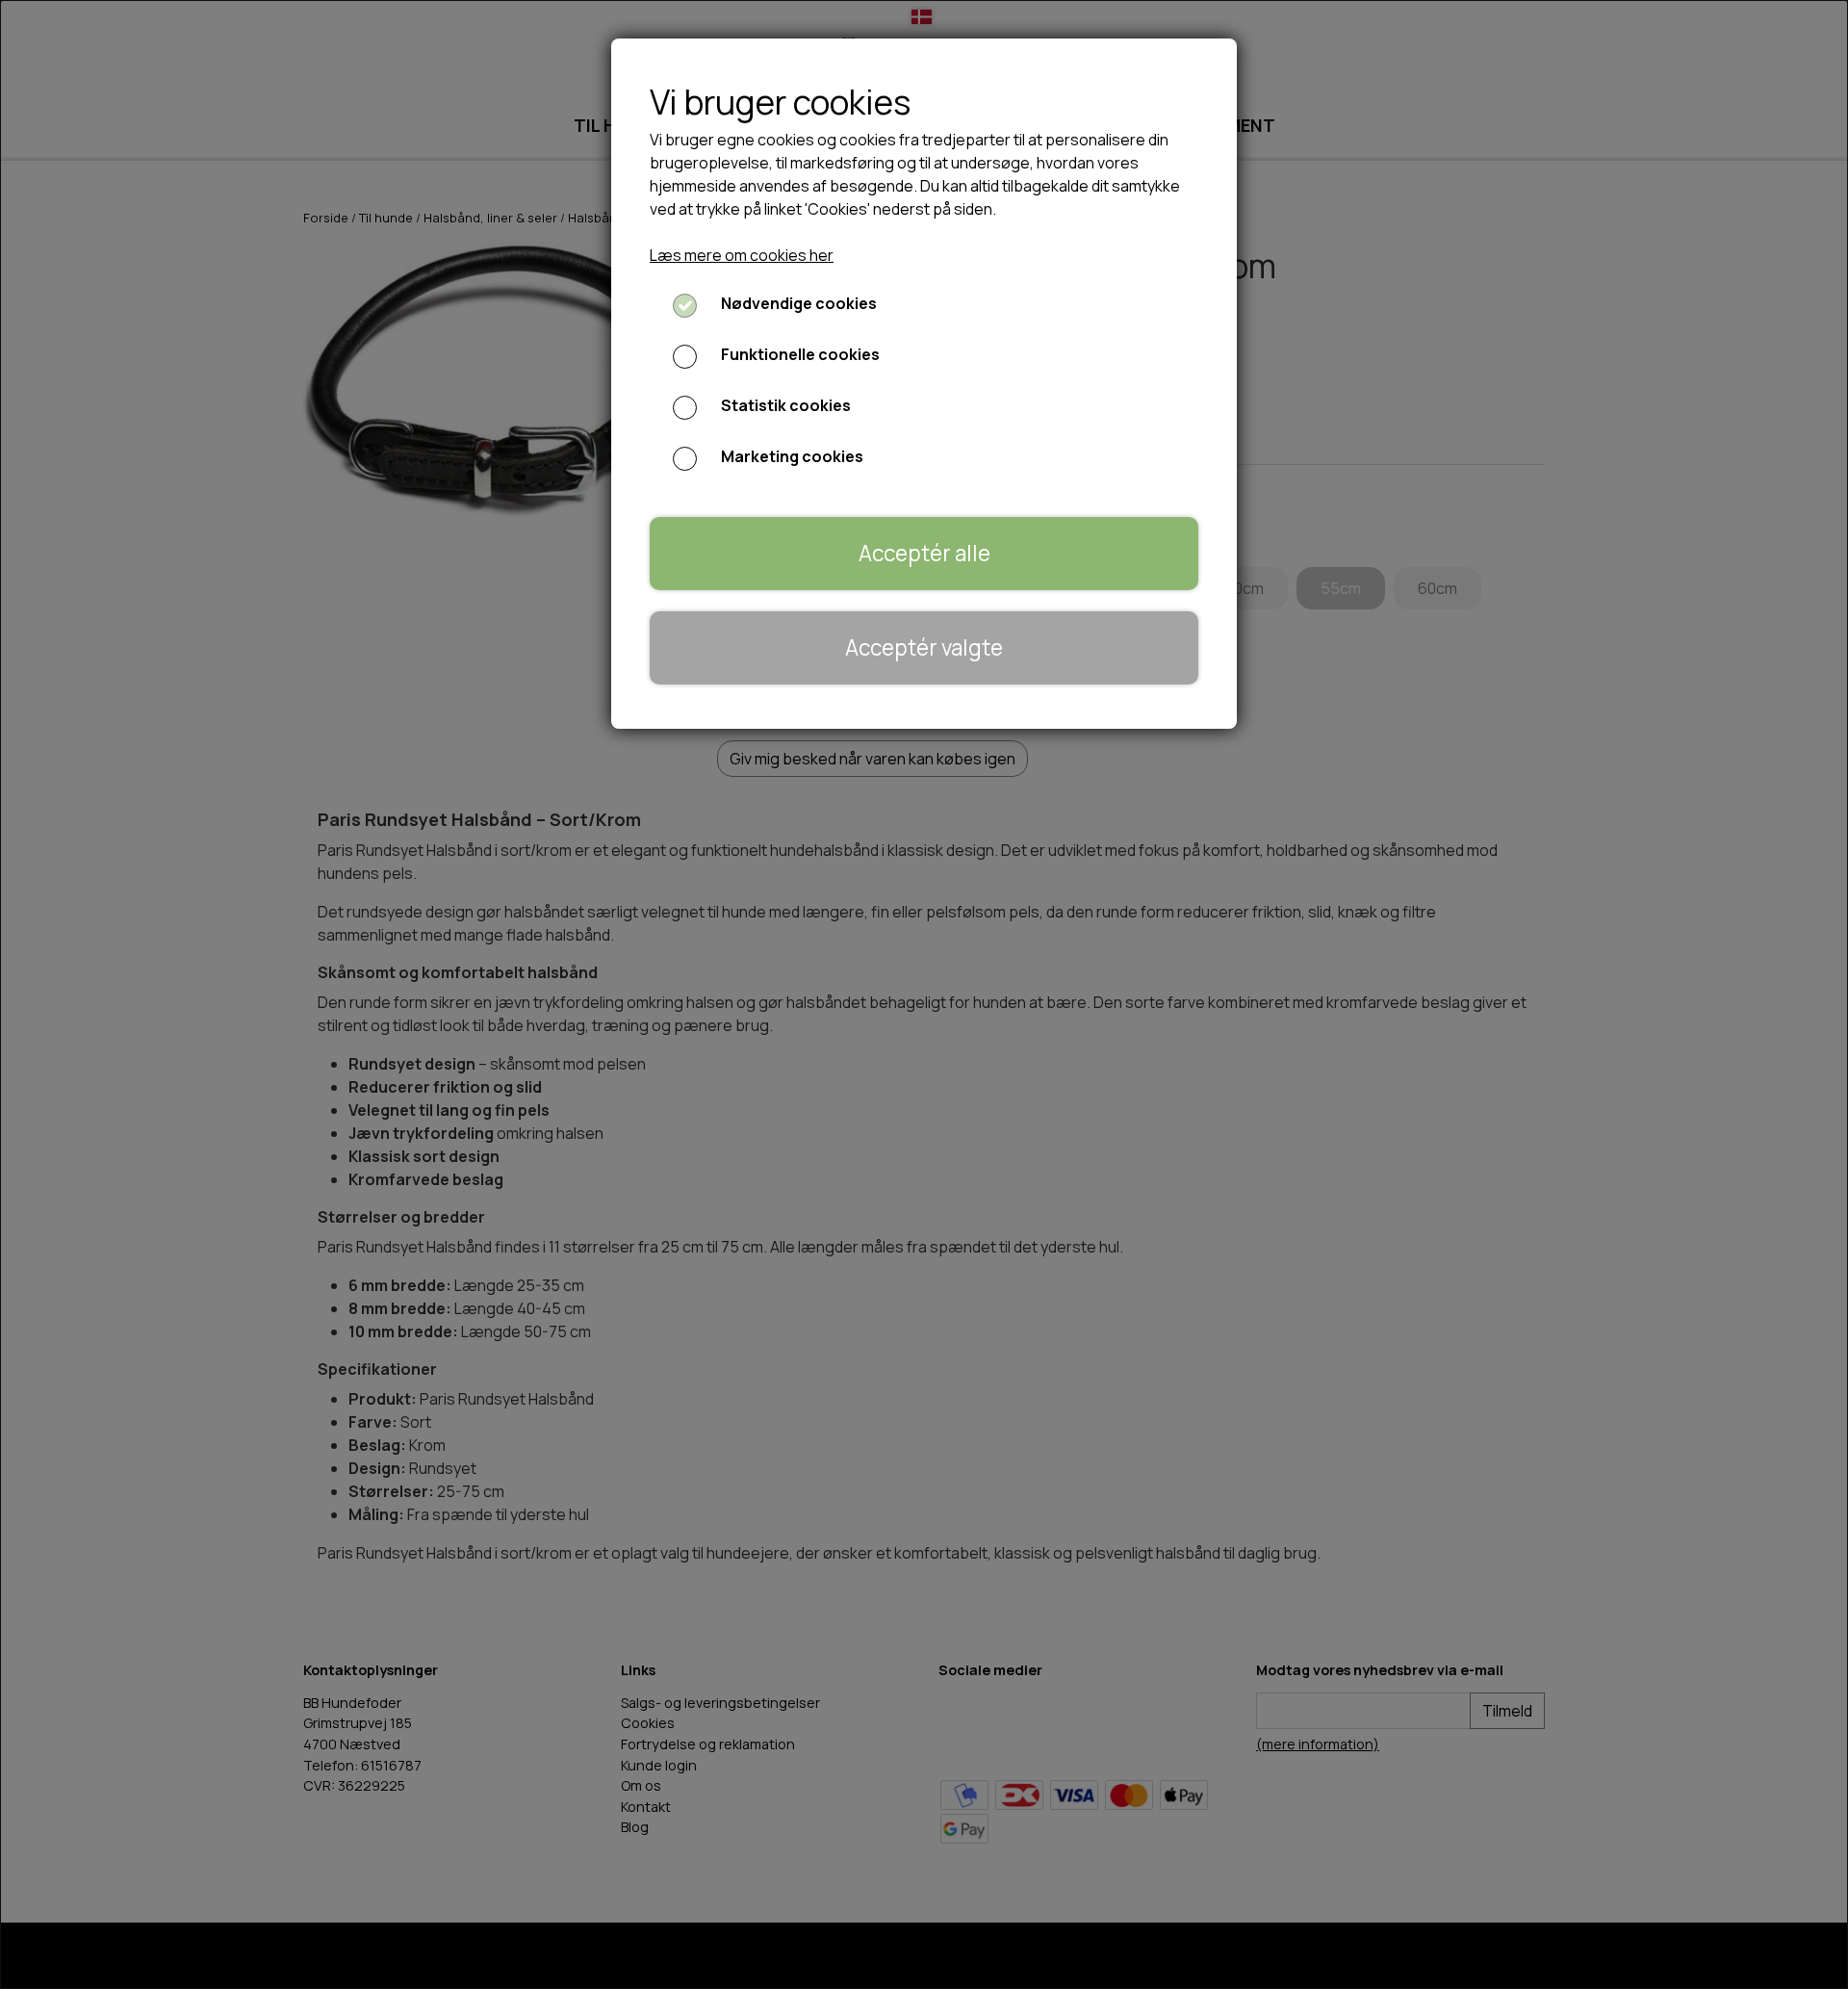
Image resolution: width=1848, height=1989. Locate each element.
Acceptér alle (924, 553)
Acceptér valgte (924, 647)
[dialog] (924, 994)
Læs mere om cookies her (742, 255)
